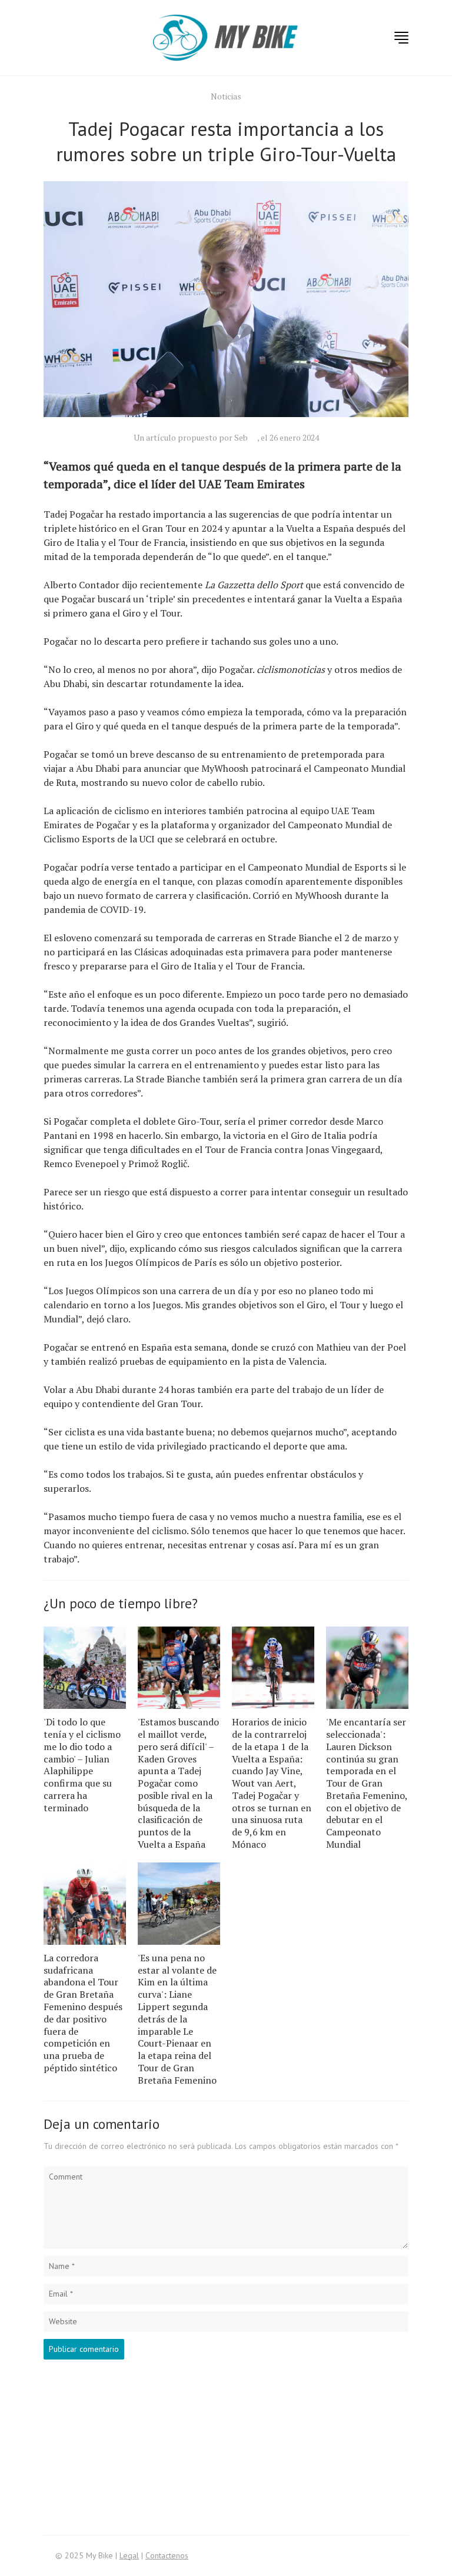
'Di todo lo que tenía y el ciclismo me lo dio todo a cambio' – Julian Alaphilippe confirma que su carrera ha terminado (82, 1765)
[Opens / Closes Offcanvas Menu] (401, 38)
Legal (129, 2555)
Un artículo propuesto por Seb (191, 437)
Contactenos (167, 2555)
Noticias (226, 96)
